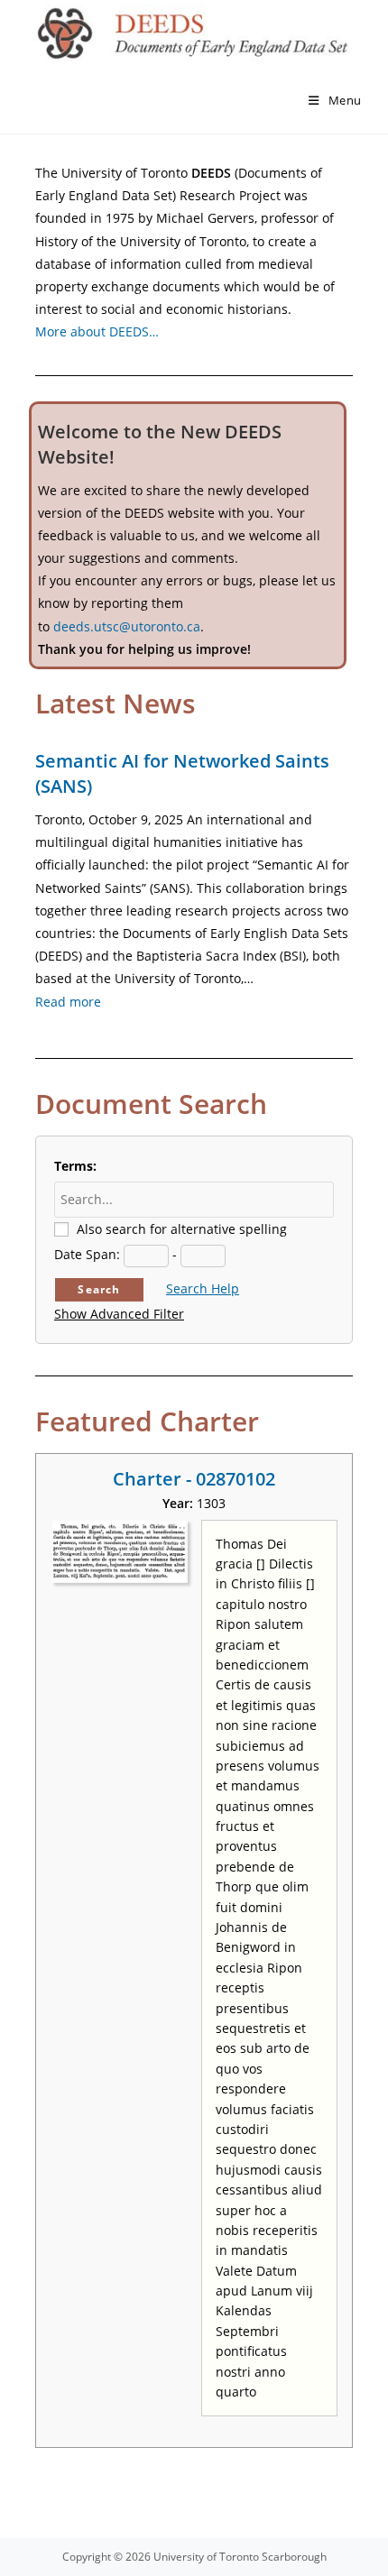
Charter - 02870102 (194, 1479)
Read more (68, 1002)
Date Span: (87, 1254)
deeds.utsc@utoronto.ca (127, 626)
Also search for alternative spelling (182, 1229)
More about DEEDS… (97, 331)
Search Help (203, 1288)
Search (99, 1289)
